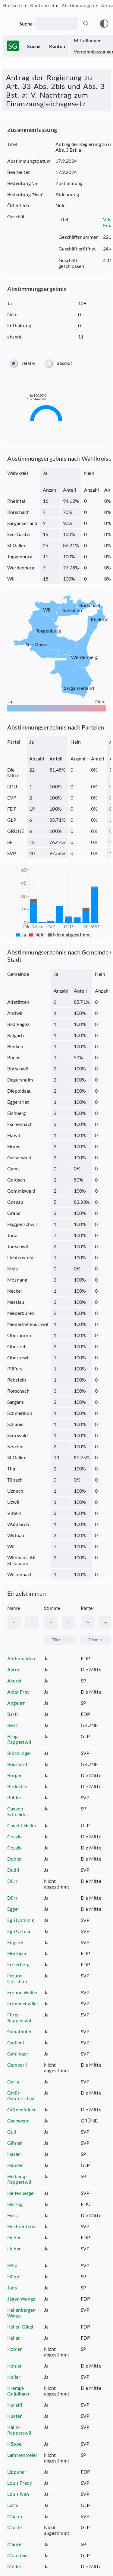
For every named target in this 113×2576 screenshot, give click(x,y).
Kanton (57, 46)
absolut (64, 363)
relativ (28, 363)
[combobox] (59, 1640)
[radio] (13, 363)
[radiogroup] (56, 363)
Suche (34, 46)
